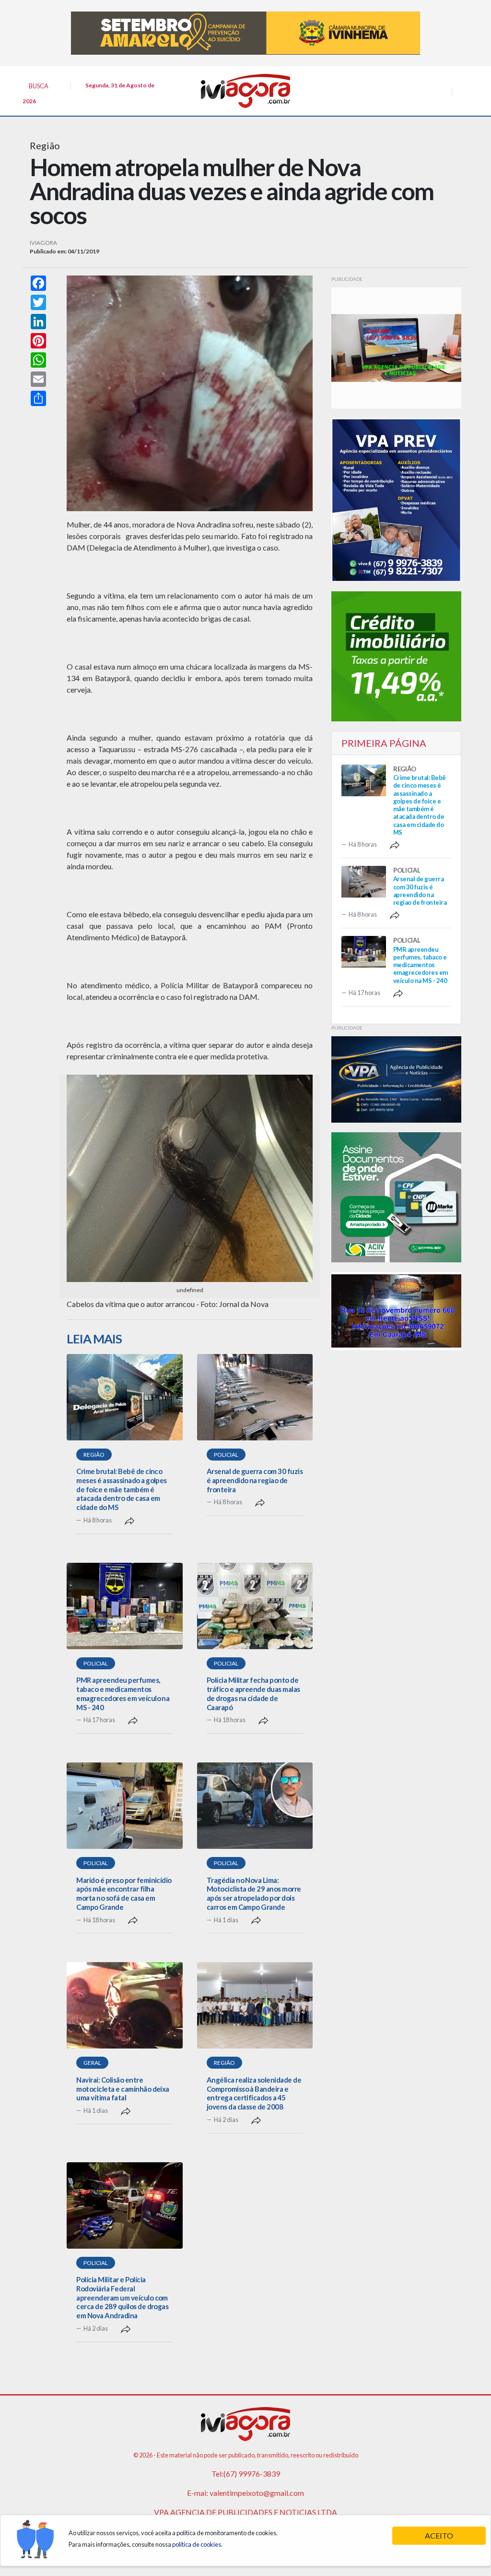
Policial (226, 1455)
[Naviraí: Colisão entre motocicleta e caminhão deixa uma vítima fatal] (124, 2005)
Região (94, 1455)
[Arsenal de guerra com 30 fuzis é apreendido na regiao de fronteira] (255, 1397)
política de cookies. (197, 2544)
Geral (92, 2063)
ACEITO (439, 2535)
